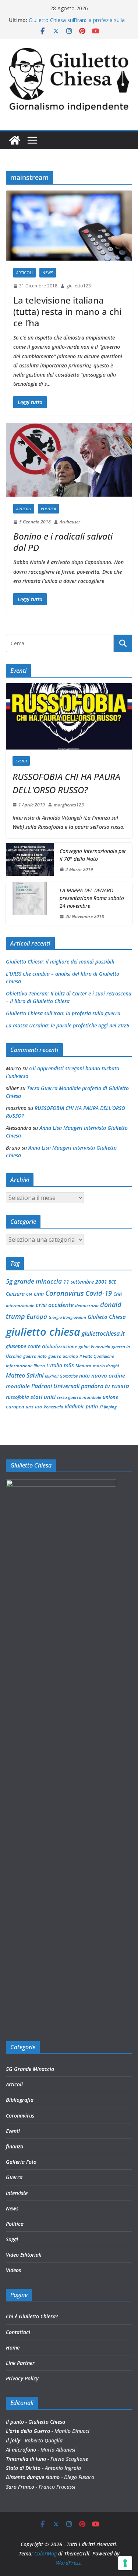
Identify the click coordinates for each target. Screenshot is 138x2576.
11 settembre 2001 (85, 1282)
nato (84, 1376)
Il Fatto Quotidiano (97, 1356)
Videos (13, 2270)
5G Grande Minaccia (30, 2069)
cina (39, 1294)
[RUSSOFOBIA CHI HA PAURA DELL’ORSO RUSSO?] (69, 716)
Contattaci (18, 2332)
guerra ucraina (63, 1356)
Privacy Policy (22, 2378)
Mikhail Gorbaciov (61, 1376)
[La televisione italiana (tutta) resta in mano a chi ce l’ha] (69, 226)
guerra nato (35, 1356)
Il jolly (13, 2440)
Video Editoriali (24, 2255)
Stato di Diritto (23, 2468)
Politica (48, 509)
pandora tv (95, 1386)
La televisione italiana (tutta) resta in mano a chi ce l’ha (67, 311)
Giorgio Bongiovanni (67, 1317)
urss (30, 1407)
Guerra (14, 2177)
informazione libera (25, 1366)
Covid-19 (99, 1293)
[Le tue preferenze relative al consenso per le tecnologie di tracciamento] (125, 2563)
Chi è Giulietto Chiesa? (32, 2316)
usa (38, 1407)
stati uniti (43, 1397)
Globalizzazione (60, 1346)
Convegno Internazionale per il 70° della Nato (93, 855)
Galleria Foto (21, 2162)
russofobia (17, 1397)
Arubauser (70, 522)
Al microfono (21, 2450)
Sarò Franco (20, 2487)
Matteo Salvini (25, 1375)
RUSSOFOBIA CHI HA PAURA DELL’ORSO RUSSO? (66, 783)
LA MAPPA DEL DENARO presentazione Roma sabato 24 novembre (92, 898)
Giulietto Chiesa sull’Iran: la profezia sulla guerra (63, 1013)
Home (13, 2348)
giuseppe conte (23, 1346)
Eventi (21, 761)
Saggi (12, 2239)
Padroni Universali (55, 1386)
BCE (112, 1282)
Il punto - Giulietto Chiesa (36, 2422)
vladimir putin (81, 1406)
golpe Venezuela (95, 1347)
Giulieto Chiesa (107, 1317)
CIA (29, 1294)
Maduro (83, 1366)
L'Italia (54, 1365)
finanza (15, 2146)
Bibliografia (20, 2100)
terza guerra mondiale (79, 1397)
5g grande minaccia (34, 1281)
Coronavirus (65, 1293)
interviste (17, 2193)
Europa (37, 1316)
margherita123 (69, 805)
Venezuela (53, 1407)
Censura (15, 1294)
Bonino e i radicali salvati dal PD (63, 542)
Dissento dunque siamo (33, 2477)
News (48, 273)
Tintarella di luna (26, 2459)
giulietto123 (79, 286)
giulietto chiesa (43, 1332)
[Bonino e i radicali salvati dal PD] (69, 460)
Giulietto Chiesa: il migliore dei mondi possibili (60, 962)
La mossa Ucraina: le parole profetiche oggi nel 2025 (68, 1025)
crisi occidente (55, 1305)
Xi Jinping (108, 1407)
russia (120, 1386)
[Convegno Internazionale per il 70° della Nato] (30, 860)
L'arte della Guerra (28, 2431)
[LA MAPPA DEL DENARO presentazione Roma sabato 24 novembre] (30, 904)
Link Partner (20, 2363)
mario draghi (106, 1366)
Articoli (24, 273)
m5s (69, 1365)
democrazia (87, 1305)
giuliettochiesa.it (103, 1334)
